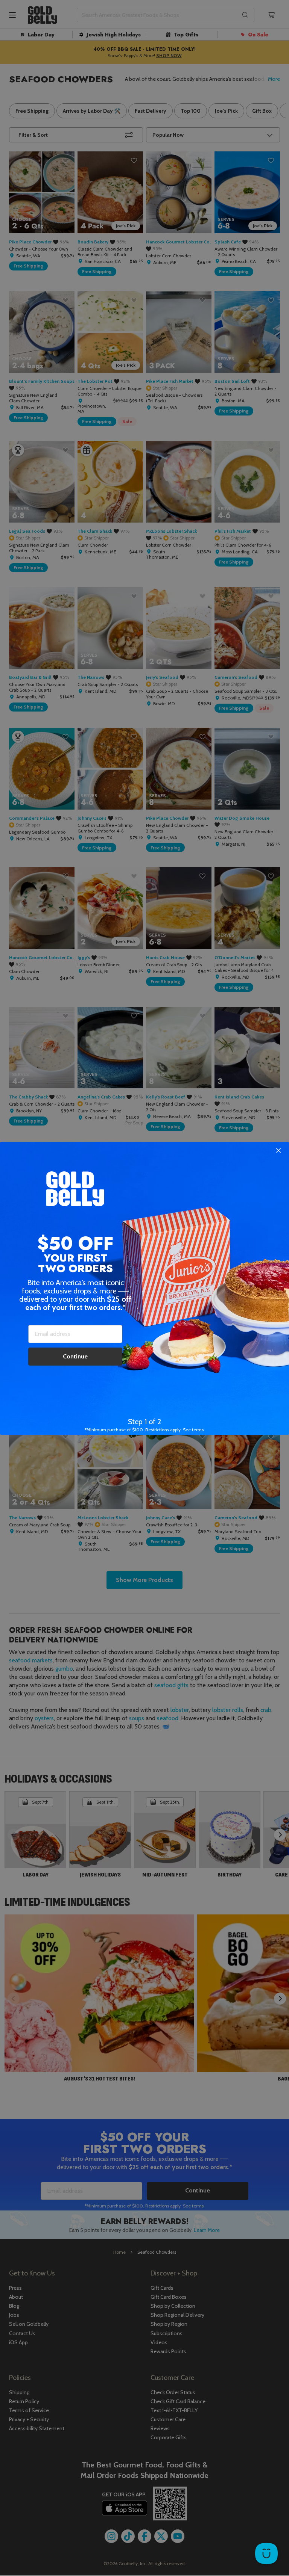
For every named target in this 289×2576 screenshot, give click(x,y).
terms (198, 1430)
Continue (75, 1356)
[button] (144, 1288)
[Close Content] (278, 1151)
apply (175, 1430)
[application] (266, 2553)
